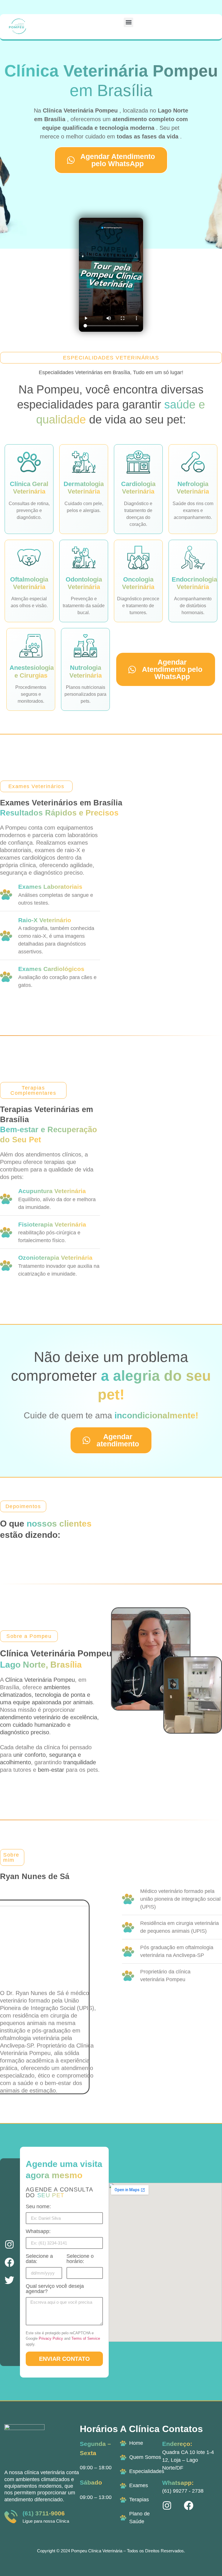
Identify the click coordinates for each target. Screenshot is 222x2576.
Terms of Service (86, 2338)
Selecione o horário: (80, 2259)
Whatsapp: (38, 2231)
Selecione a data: (39, 2259)
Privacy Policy (51, 2338)
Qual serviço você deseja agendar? (55, 2289)
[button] (128, 22)
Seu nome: (38, 2207)
